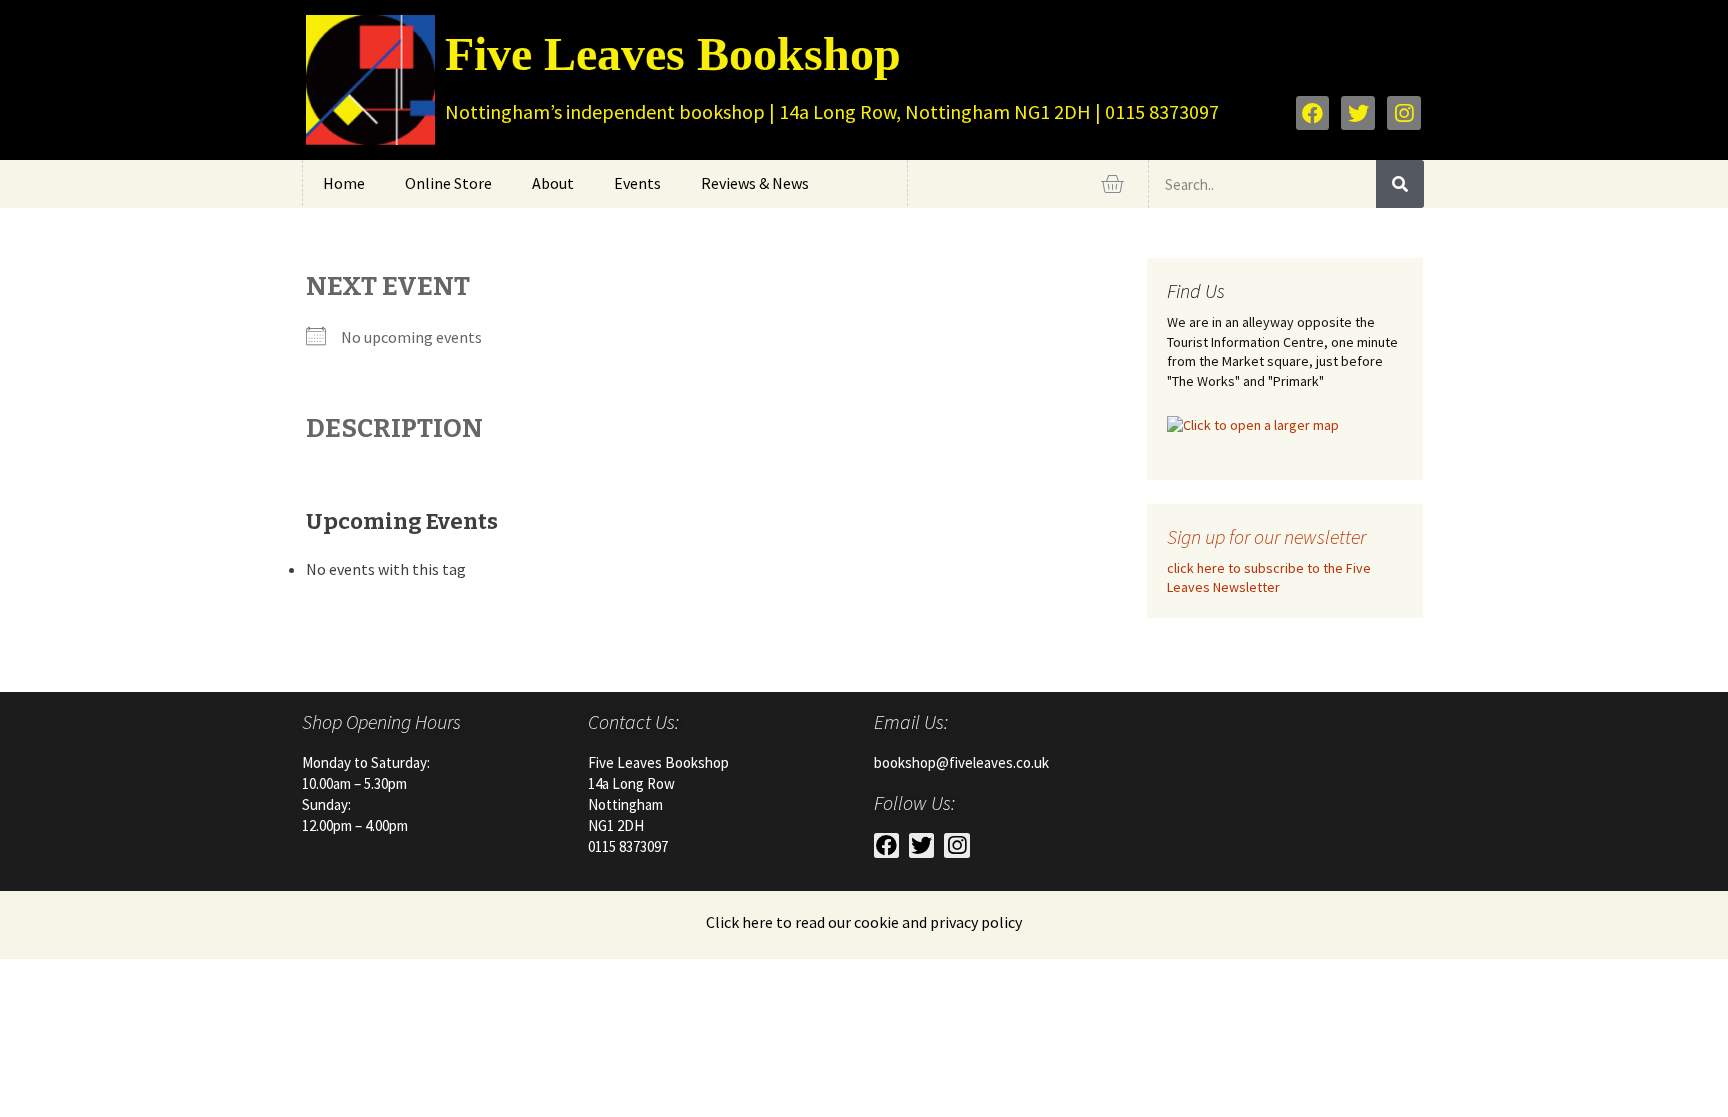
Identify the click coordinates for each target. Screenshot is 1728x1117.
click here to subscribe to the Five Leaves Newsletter (1269, 578)
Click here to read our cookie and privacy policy (864, 922)
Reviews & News (755, 183)
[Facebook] (1313, 113)
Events (637, 183)
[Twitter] (1358, 113)
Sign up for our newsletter (1266, 536)
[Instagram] (1404, 113)
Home (344, 183)
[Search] (1400, 184)
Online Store (448, 183)
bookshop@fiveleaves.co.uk (961, 762)
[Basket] (1112, 184)
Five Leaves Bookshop (673, 53)
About (553, 183)
